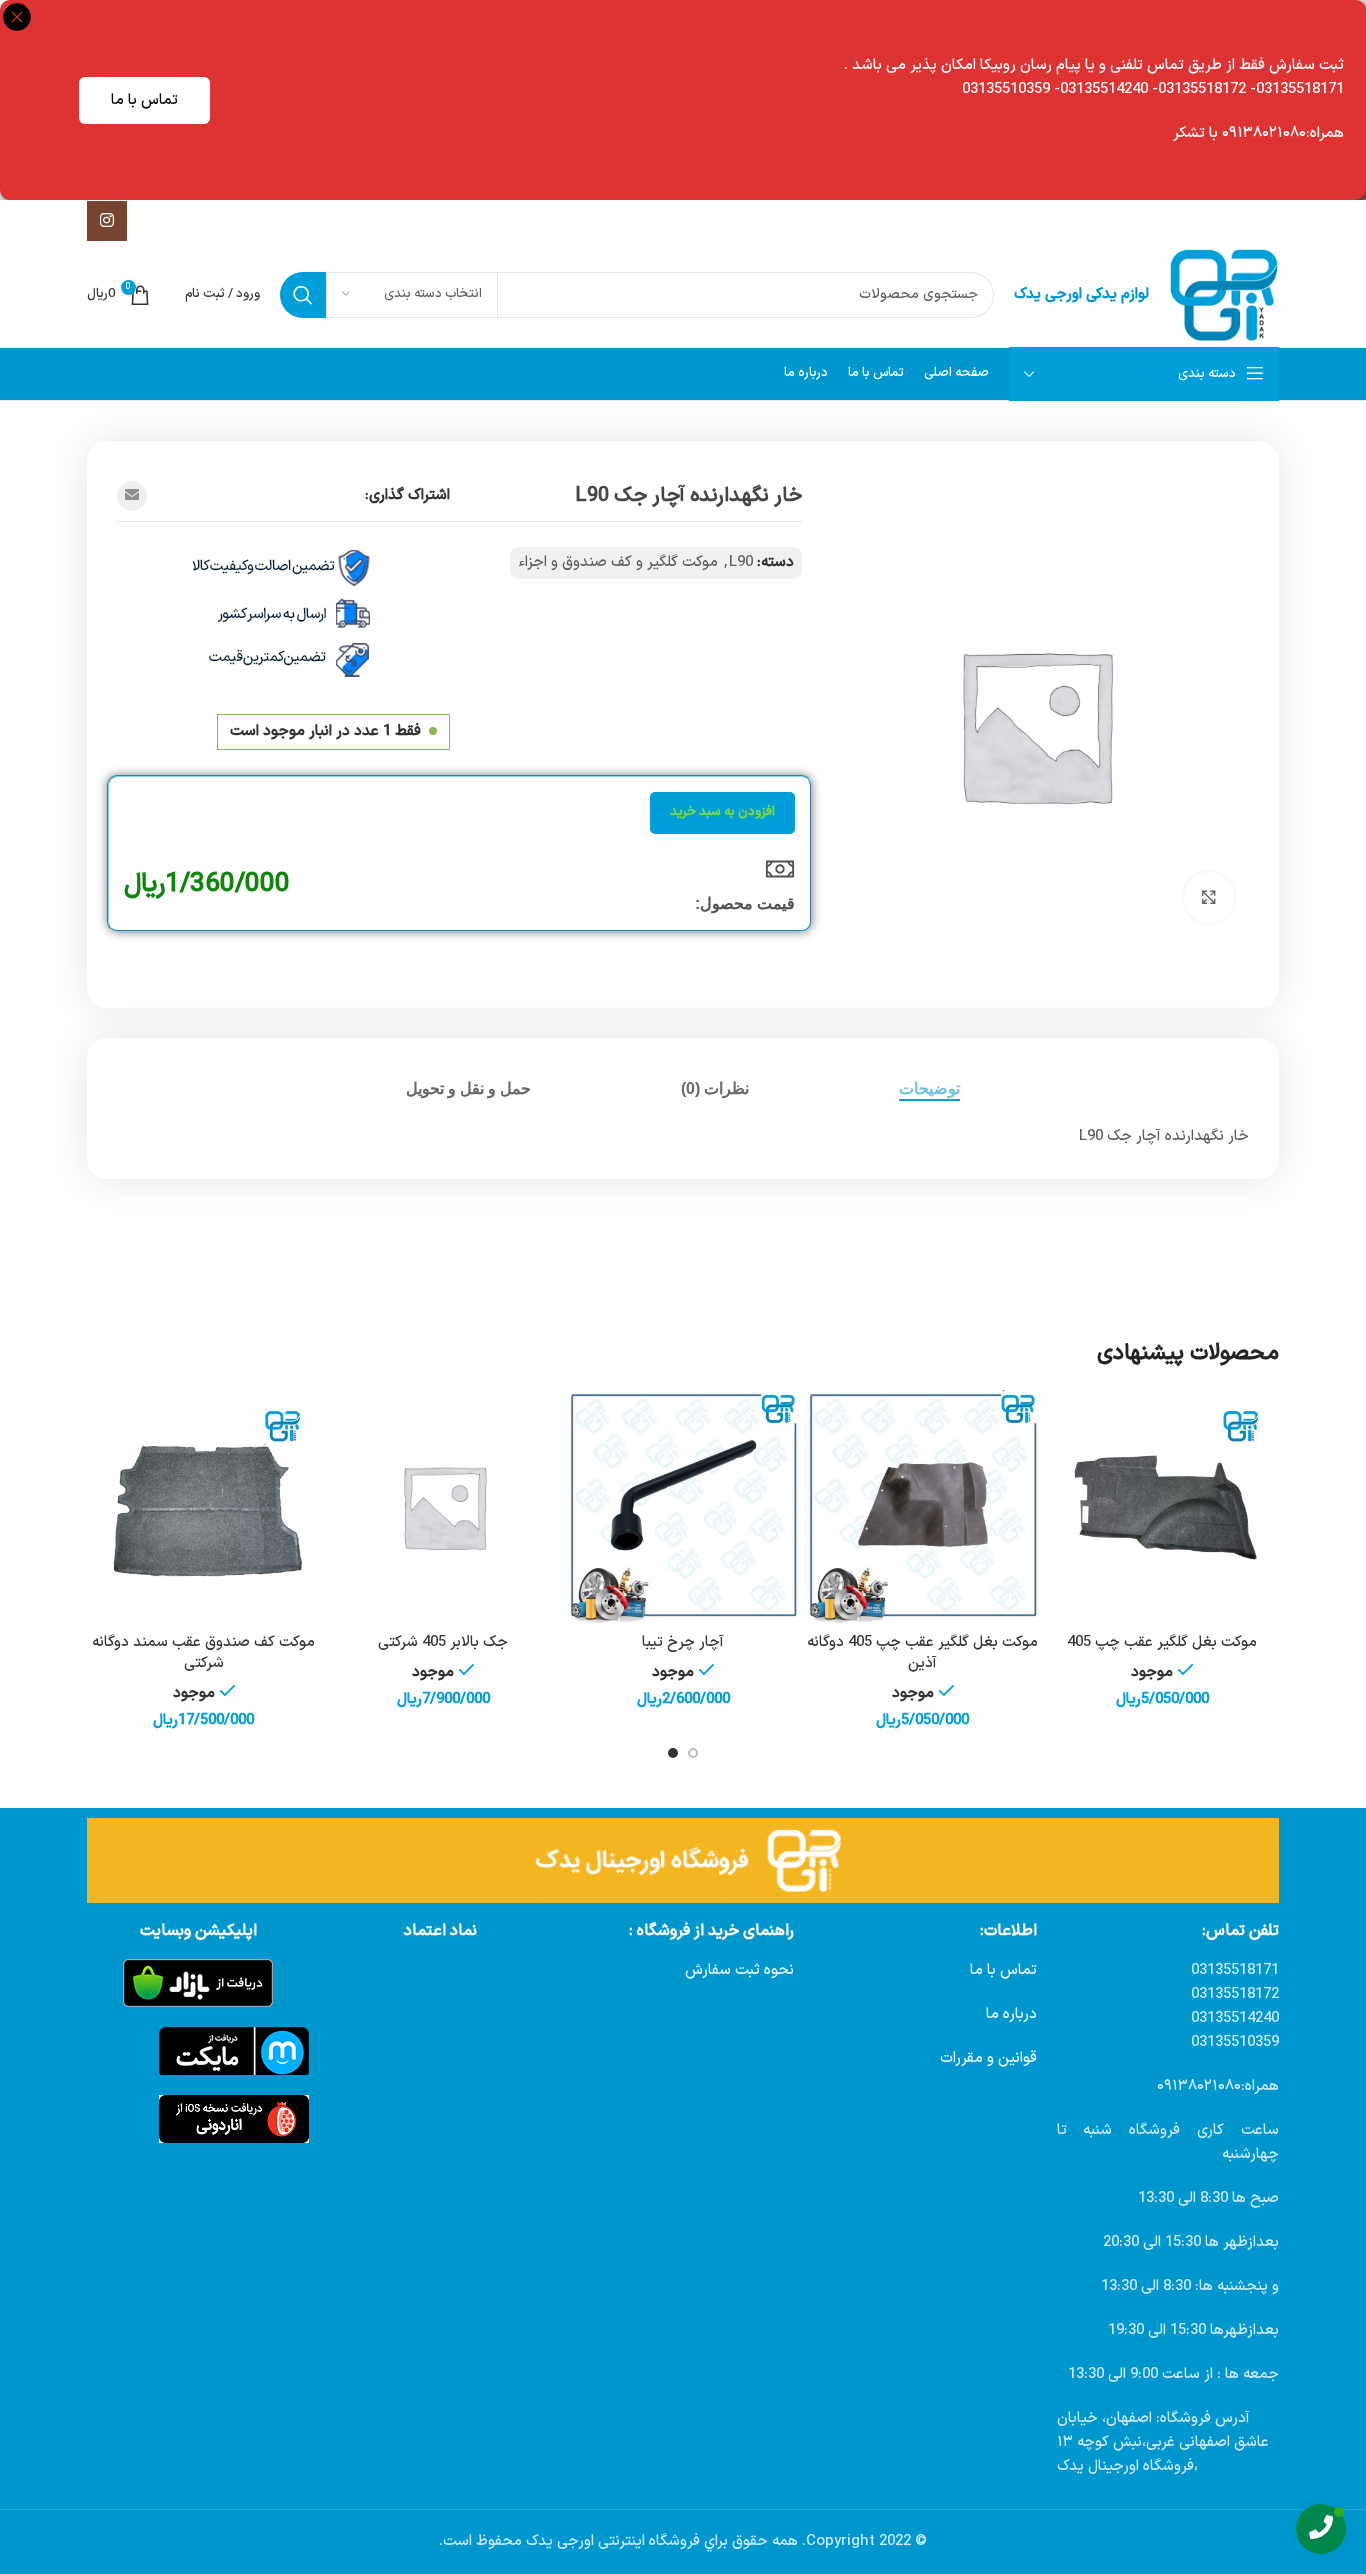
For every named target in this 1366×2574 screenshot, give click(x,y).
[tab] (929, 1088)
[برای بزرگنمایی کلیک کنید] (1209, 897)
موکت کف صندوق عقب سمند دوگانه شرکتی (203, 1653)
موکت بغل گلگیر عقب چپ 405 (1162, 1642)
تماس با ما (144, 100)
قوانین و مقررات (988, 2058)
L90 (741, 562)
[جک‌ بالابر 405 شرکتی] (444, 1507)
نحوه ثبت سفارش (739, 1970)
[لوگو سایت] (1224, 294)
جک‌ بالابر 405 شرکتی (443, 1642)
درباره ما (1011, 2014)
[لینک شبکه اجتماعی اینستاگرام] (107, 221)
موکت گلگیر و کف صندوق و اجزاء (618, 562)
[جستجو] (303, 295)
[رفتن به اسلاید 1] (693, 1753)
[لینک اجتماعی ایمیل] (132, 496)
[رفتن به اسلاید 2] (673, 1753)
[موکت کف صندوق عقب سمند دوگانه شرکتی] (204, 1507)
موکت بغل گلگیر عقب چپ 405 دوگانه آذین (922, 1653)
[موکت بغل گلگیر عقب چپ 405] (1162, 1507)
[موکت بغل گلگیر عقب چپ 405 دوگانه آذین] (923, 1507)
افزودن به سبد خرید (722, 812)
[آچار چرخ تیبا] (683, 1507)
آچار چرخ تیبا (683, 1642)
